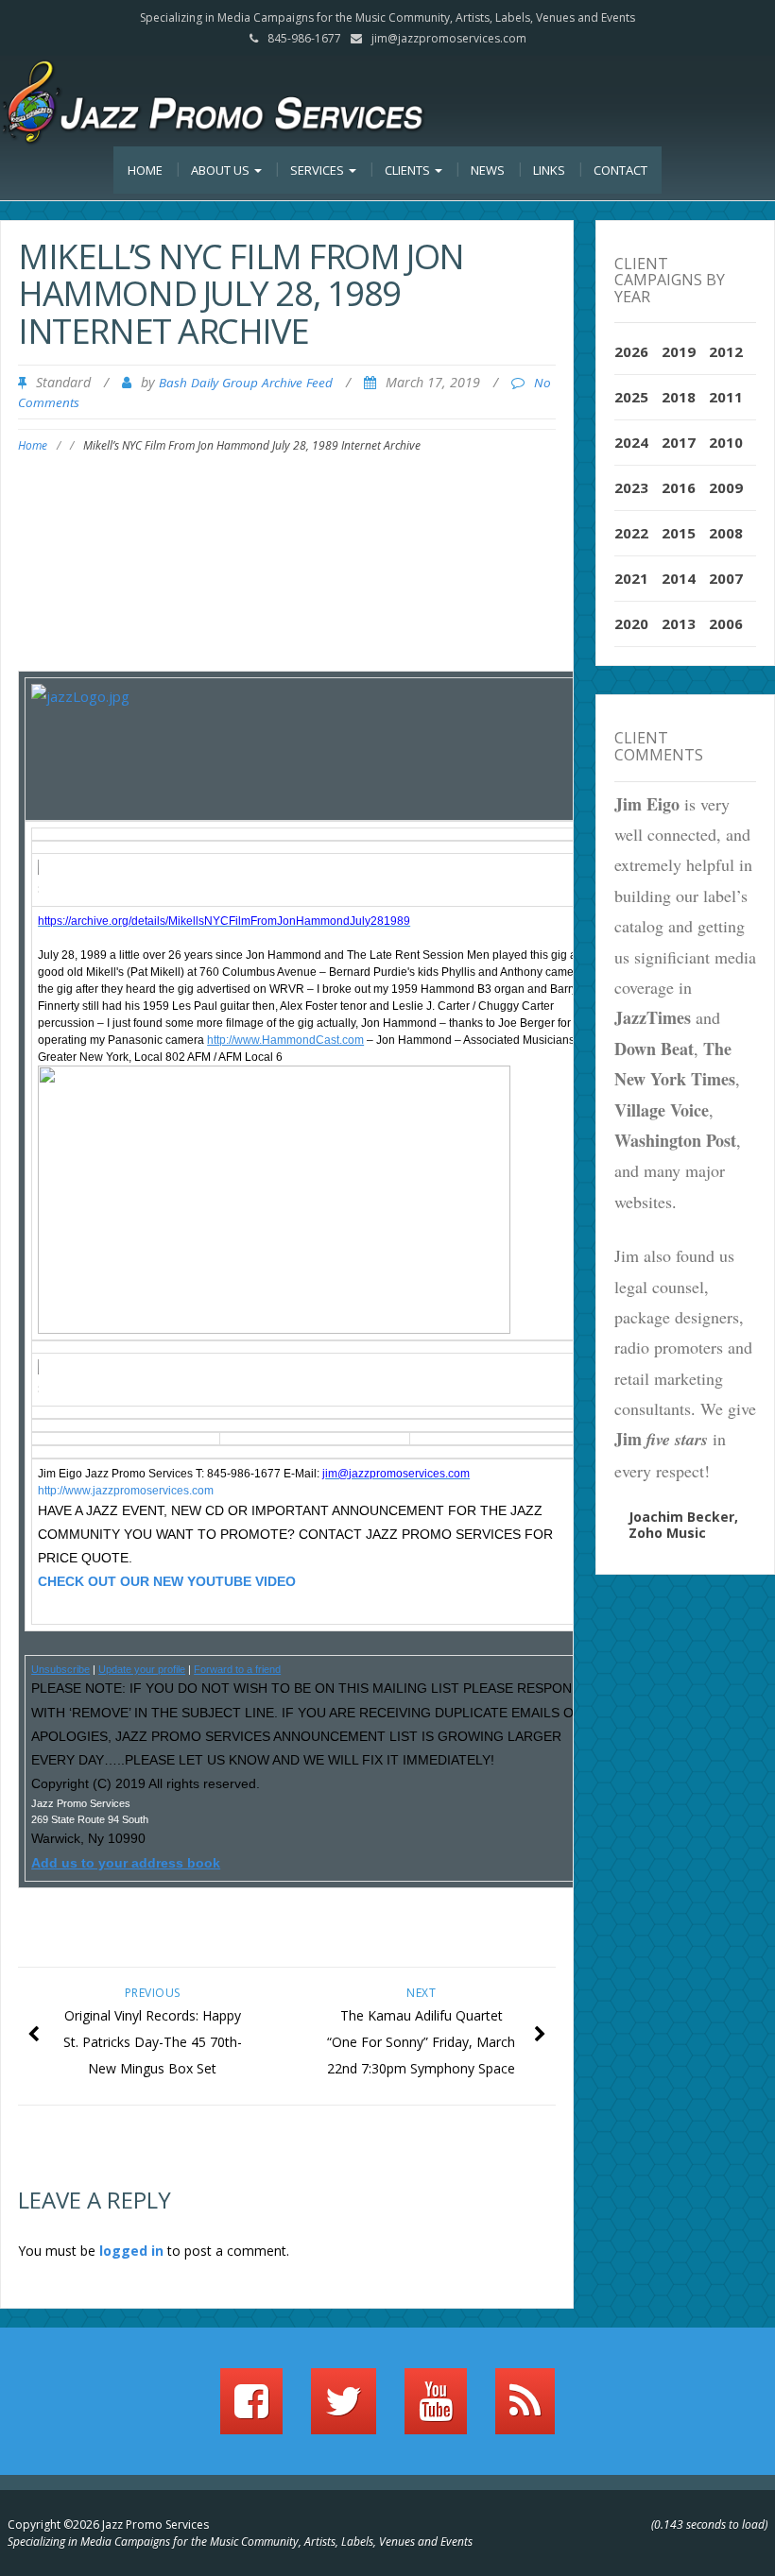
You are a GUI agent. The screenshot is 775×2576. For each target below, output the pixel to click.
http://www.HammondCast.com (285, 1040)
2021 (631, 578)
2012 (726, 351)
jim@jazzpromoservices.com (449, 38)
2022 (631, 533)
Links (549, 170)
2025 (631, 397)
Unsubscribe (60, 1669)
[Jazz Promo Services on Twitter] (344, 2410)
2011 (726, 397)
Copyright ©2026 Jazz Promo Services (108, 2525)
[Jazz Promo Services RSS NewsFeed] (525, 2410)
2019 (679, 351)
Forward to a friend (237, 1669)
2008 (726, 533)
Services (319, 170)
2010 (726, 442)
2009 (726, 487)
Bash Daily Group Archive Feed (246, 383)
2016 (679, 487)
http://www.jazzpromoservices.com (126, 1491)
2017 (679, 442)
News (488, 170)
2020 (631, 623)
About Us (222, 170)
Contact (620, 170)
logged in (131, 2251)
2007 (726, 578)
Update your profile (142, 1669)
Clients (409, 170)
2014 (679, 578)
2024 (631, 442)
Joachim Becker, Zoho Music (683, 1525)
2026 (631, 351)
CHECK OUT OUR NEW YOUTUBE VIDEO (167, 1581)
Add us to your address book (126, 1863)
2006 (726, 623)
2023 (631, 487)
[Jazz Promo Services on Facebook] (251, 2410)
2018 (679, 397)
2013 (679, 623)
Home (145, 170)
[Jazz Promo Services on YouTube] (436, 2410)
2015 (679, 533)
